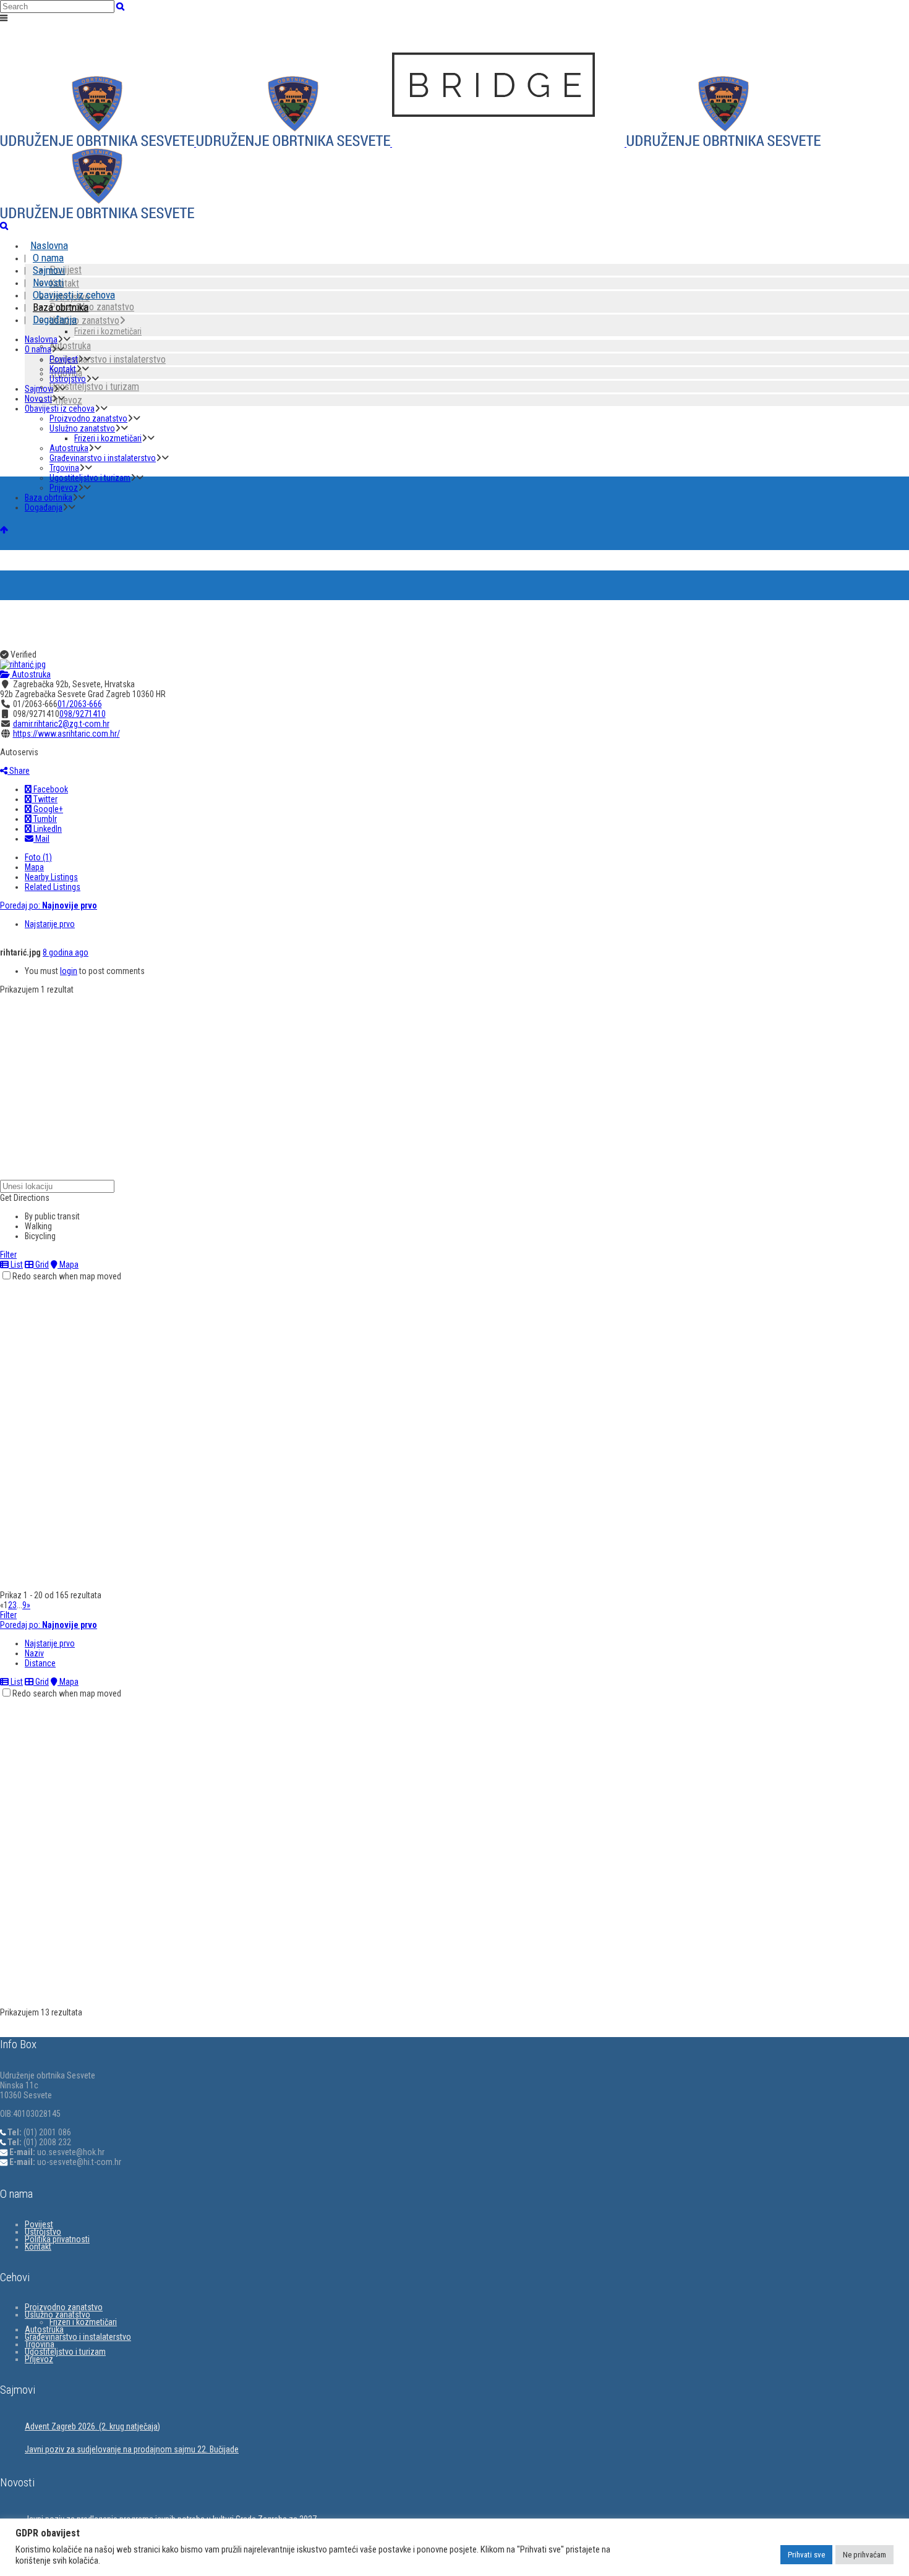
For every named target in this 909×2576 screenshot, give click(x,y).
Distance (40, 1663)
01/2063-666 (80, 704)
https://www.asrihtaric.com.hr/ (66, 734)
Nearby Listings (51, 877)
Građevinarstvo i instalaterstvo (78, 2337)
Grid (41, 1265)
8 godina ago (66, 952)
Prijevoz (39, 2359)
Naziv (34, 1653)
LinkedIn (47, 829)
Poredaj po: (49, 905)
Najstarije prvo (50, 924)
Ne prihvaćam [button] (864, 2555)
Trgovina (40, 2344)
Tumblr (44, 819)
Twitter (45, 799)
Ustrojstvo (43, 2232)
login (69, 971)
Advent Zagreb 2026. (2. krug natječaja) (92, 2426)
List (16, 1265)
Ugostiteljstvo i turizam (65, 2352)
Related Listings (53, 887)
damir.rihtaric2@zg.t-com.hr (61, 724)
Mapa (34, 867)
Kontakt (38, 2247)
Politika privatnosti (57, 2239)
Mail (41, 839)
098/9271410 (83, 714)
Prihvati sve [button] (806, 2555)
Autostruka (30, 674)
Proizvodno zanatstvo (64, 2307)
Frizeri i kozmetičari (83, 2322)
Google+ (47, 809)
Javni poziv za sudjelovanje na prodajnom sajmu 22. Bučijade (132, 2449)
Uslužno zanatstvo (58, 2315)
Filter (8, 1255)
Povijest (39, 2224)
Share (19, 771)
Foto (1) (38, 857)
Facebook (50, 789)
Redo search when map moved (67, 1276)
